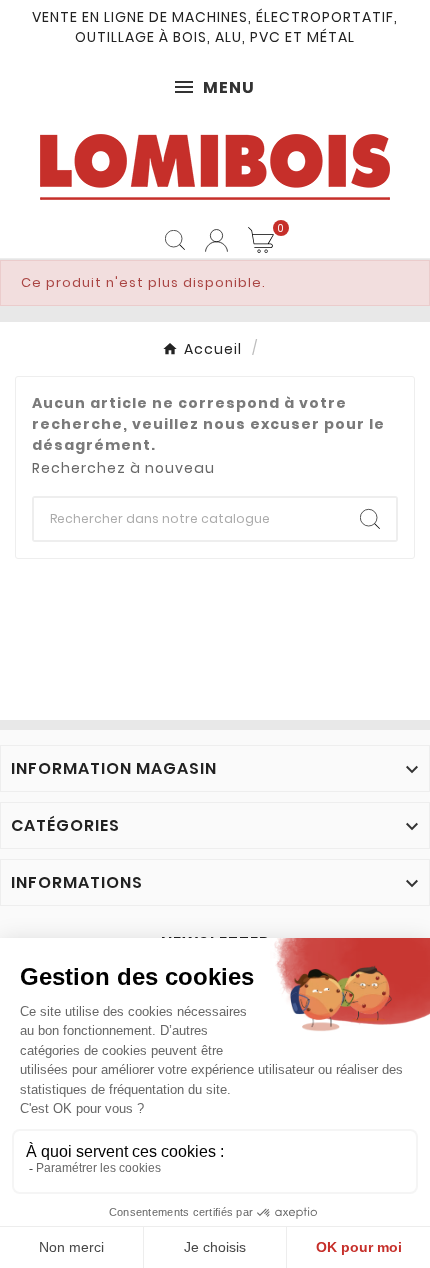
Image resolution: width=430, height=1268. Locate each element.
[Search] (370, 519)
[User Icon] (216, 240)
